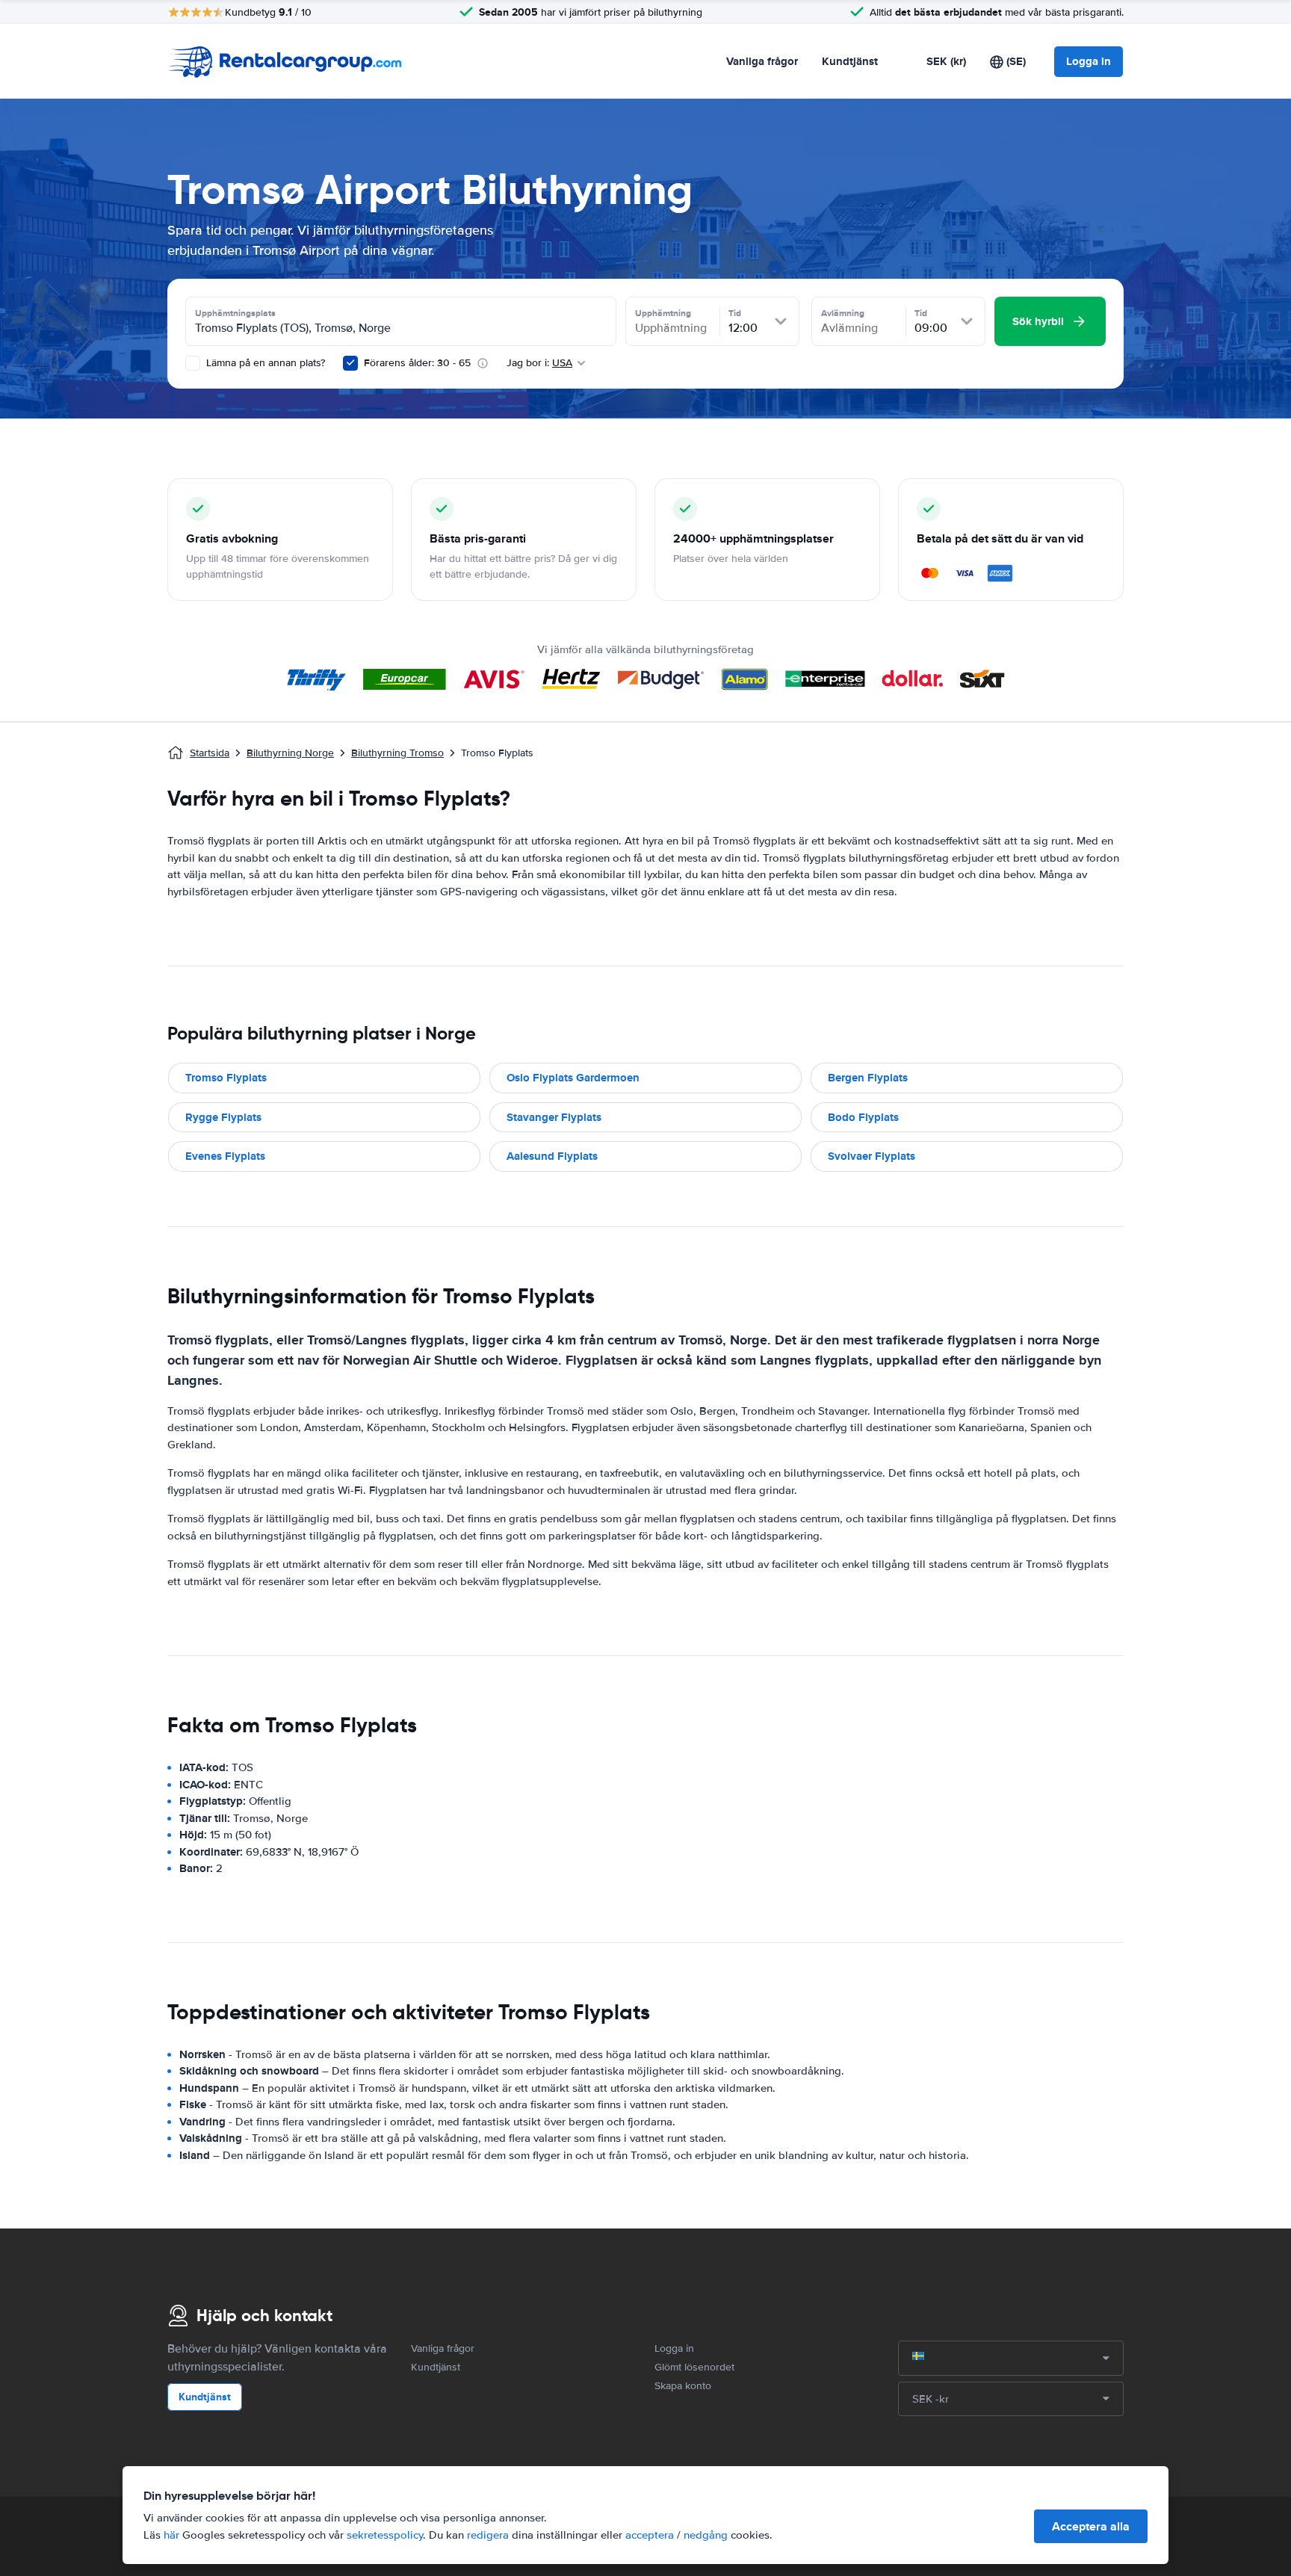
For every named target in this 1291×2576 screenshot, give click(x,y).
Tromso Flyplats (226, 1078)
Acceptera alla (1091, 2526)
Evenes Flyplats (225, 1156)
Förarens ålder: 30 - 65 (417, 363)
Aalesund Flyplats (552, 1156)
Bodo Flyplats (863, 1117)
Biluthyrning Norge (290, 753)
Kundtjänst (850, 61)
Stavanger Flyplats (554, 1117)
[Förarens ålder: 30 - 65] (350, 363)
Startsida (210, 753)
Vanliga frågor (762, 61)
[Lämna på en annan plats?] (193, 363)
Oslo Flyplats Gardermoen (573, 1078)
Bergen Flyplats (868, 1078)
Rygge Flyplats (223, 1117)
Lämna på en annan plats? (264, 363)
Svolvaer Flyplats (871, 1156)
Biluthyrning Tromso (397, 753)
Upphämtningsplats (235, 313)
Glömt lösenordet (694, 2367)
